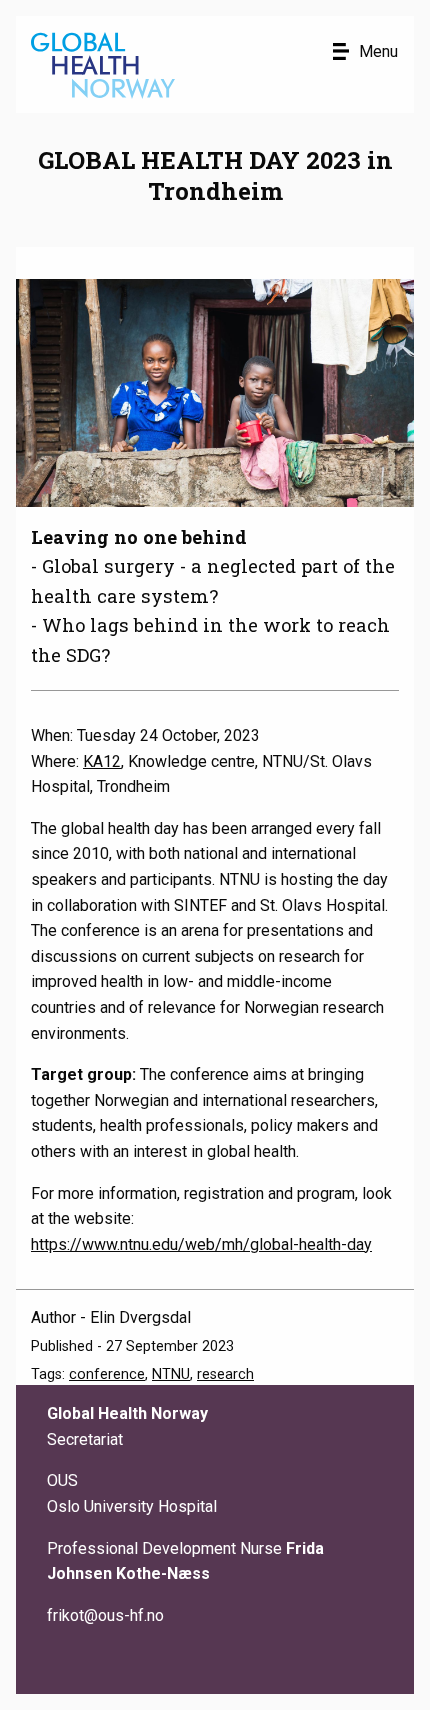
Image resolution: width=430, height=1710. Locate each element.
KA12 (102, 761)
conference (107, 1374)
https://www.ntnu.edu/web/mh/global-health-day (201, 1244)
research (225, 1374)
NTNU (171, 1374)
